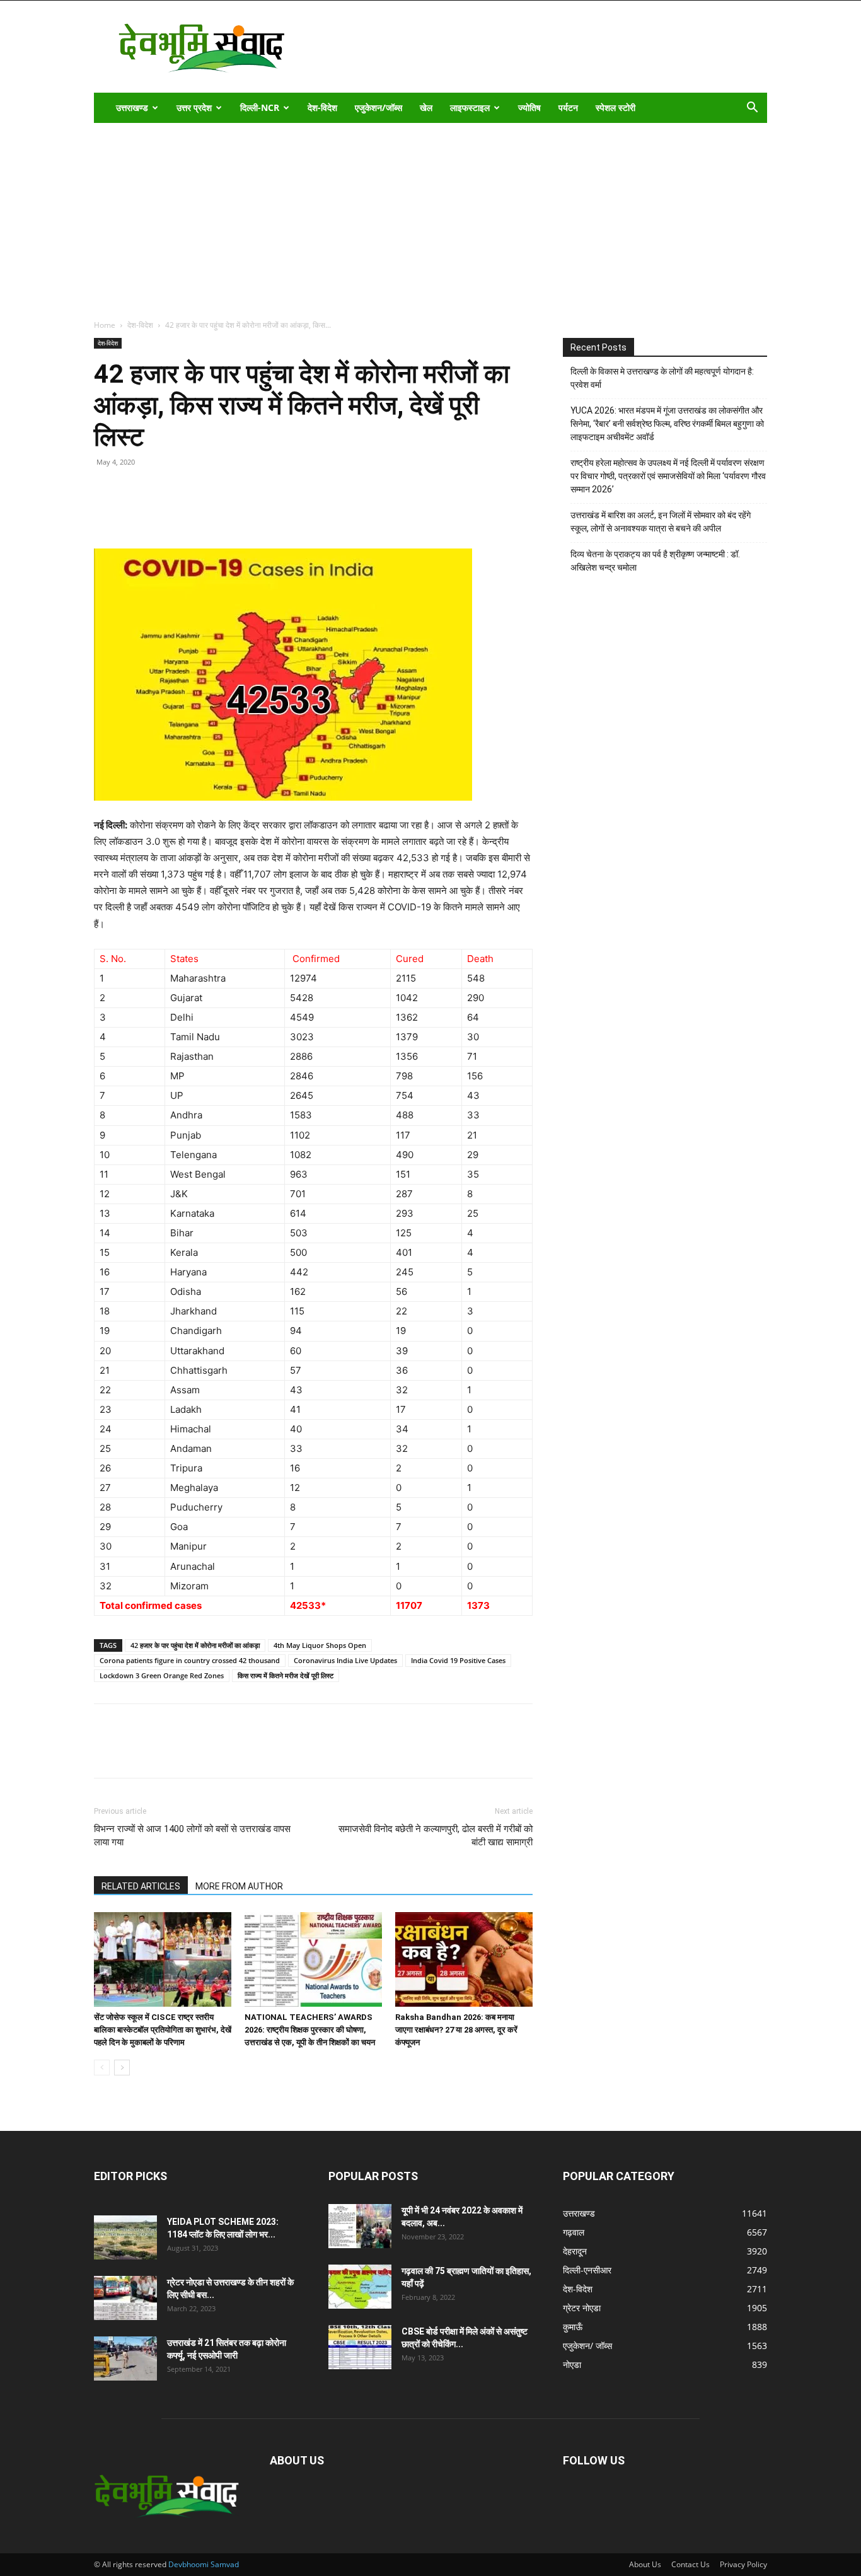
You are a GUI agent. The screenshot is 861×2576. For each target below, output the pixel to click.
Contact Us (691, 2564)
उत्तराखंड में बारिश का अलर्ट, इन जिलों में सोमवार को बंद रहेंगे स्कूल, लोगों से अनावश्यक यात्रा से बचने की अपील (661, 522)
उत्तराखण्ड (132, 107)
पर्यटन (568, 107)
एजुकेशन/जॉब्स (378, 107)
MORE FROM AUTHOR (239, 1886)
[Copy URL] (107, 513)
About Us (645, 2564)
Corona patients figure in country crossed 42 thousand (190, 1660)
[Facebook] (136, 513)
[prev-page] (102, 2068)
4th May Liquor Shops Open (320, 1645)
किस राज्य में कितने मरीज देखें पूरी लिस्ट (286, 1675)
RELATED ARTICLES (141, 1886)
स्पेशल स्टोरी (615, 107)
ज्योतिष (529, 107)
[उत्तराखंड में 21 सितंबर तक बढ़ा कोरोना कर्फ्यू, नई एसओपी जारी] (125, 2358)
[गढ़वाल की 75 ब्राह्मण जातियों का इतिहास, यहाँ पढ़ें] (360, 2287)
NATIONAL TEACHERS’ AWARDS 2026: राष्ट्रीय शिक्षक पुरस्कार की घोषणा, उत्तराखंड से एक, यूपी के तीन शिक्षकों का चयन (310, 2030)
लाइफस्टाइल (470, 107)
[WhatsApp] (194, 513)
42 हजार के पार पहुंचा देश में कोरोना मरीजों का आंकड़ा (195, 1645)
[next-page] (122, 2068)
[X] (165, 513)
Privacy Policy (743, 2564)
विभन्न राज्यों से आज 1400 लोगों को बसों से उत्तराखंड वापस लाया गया (192, 1836)
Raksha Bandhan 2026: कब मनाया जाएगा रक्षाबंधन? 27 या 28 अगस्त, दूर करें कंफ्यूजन (456, 2030)
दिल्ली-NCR (260, 107)
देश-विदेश (322, 107)
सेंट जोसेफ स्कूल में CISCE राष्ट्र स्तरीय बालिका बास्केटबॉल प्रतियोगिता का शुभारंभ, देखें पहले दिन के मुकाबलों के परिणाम (163, 2030)
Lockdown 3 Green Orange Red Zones (162, 1675)
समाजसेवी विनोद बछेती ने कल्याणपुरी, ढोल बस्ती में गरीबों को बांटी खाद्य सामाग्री (436, 1836)
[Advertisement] (430, 218)
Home (105, 325)
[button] (752, 109)
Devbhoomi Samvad (204, 2564)
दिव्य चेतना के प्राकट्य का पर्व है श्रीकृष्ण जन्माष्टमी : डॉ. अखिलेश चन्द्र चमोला (655, 561)
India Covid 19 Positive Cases (458, 1660)
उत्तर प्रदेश (194, 107)
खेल (426, 107)
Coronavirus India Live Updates (345, 1660)
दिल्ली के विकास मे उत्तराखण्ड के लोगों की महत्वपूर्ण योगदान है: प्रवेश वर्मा (662, 378)
